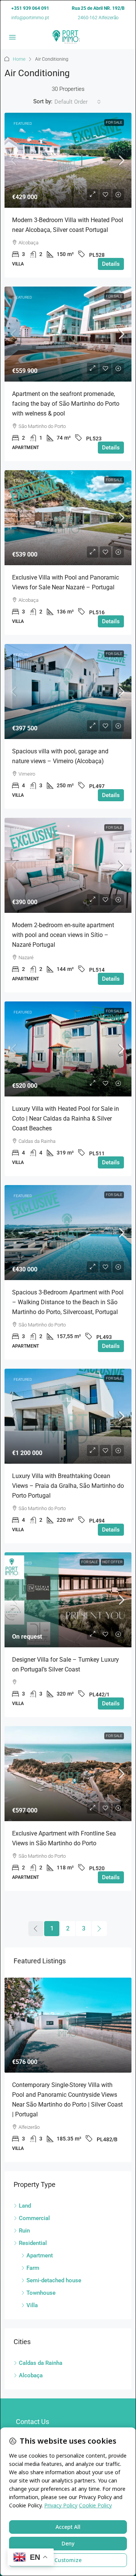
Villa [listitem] (32, 2305)
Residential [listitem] (33, 2243)
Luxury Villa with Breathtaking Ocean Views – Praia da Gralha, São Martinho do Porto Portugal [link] (68, 1486)
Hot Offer (112, 1562)
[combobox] (78, 102)
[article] (68, 2070)
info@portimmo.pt (30, 18)
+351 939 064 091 (30, 8)
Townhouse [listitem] (41, 2293)
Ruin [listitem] (24, 2231)
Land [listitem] (25, 2206)
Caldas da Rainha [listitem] (41, 2363)
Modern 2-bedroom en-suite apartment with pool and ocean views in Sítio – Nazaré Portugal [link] (63, 935)
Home (19, 59)
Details (111, 264)
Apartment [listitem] (40, 2256)
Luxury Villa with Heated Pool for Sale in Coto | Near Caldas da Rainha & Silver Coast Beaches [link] (66, 1119)
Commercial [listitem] (34, 2218)
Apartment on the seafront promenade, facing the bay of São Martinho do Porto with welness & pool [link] (66, 404)
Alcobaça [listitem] (31, 2375)
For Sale (114, 122)
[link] (68, 160)
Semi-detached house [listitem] (54, 2280)
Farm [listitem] (33, 2268)
